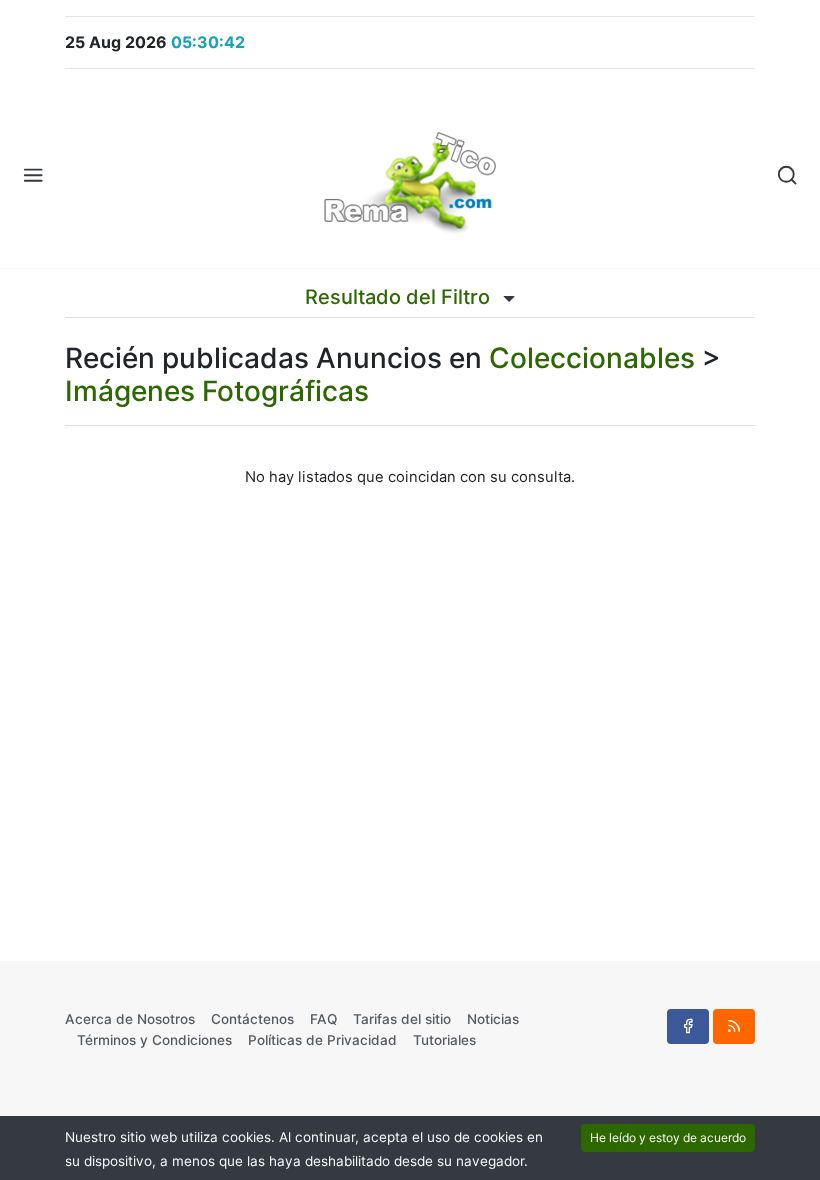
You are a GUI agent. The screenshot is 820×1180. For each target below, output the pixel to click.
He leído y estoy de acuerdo (668, 1137)
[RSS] (734, 1026)
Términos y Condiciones (154, 1040)
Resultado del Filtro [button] (400, 297)
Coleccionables (592, 358)
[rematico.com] (410, 176)
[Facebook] (688, 1026)
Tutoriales (444, 1040)
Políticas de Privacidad (322, 1040)
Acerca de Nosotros (130, 1019)
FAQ (323, 1019)
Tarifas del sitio (402, 1019)
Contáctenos (252, 1019)
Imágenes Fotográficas (217, 391)
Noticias (493, 1019)
